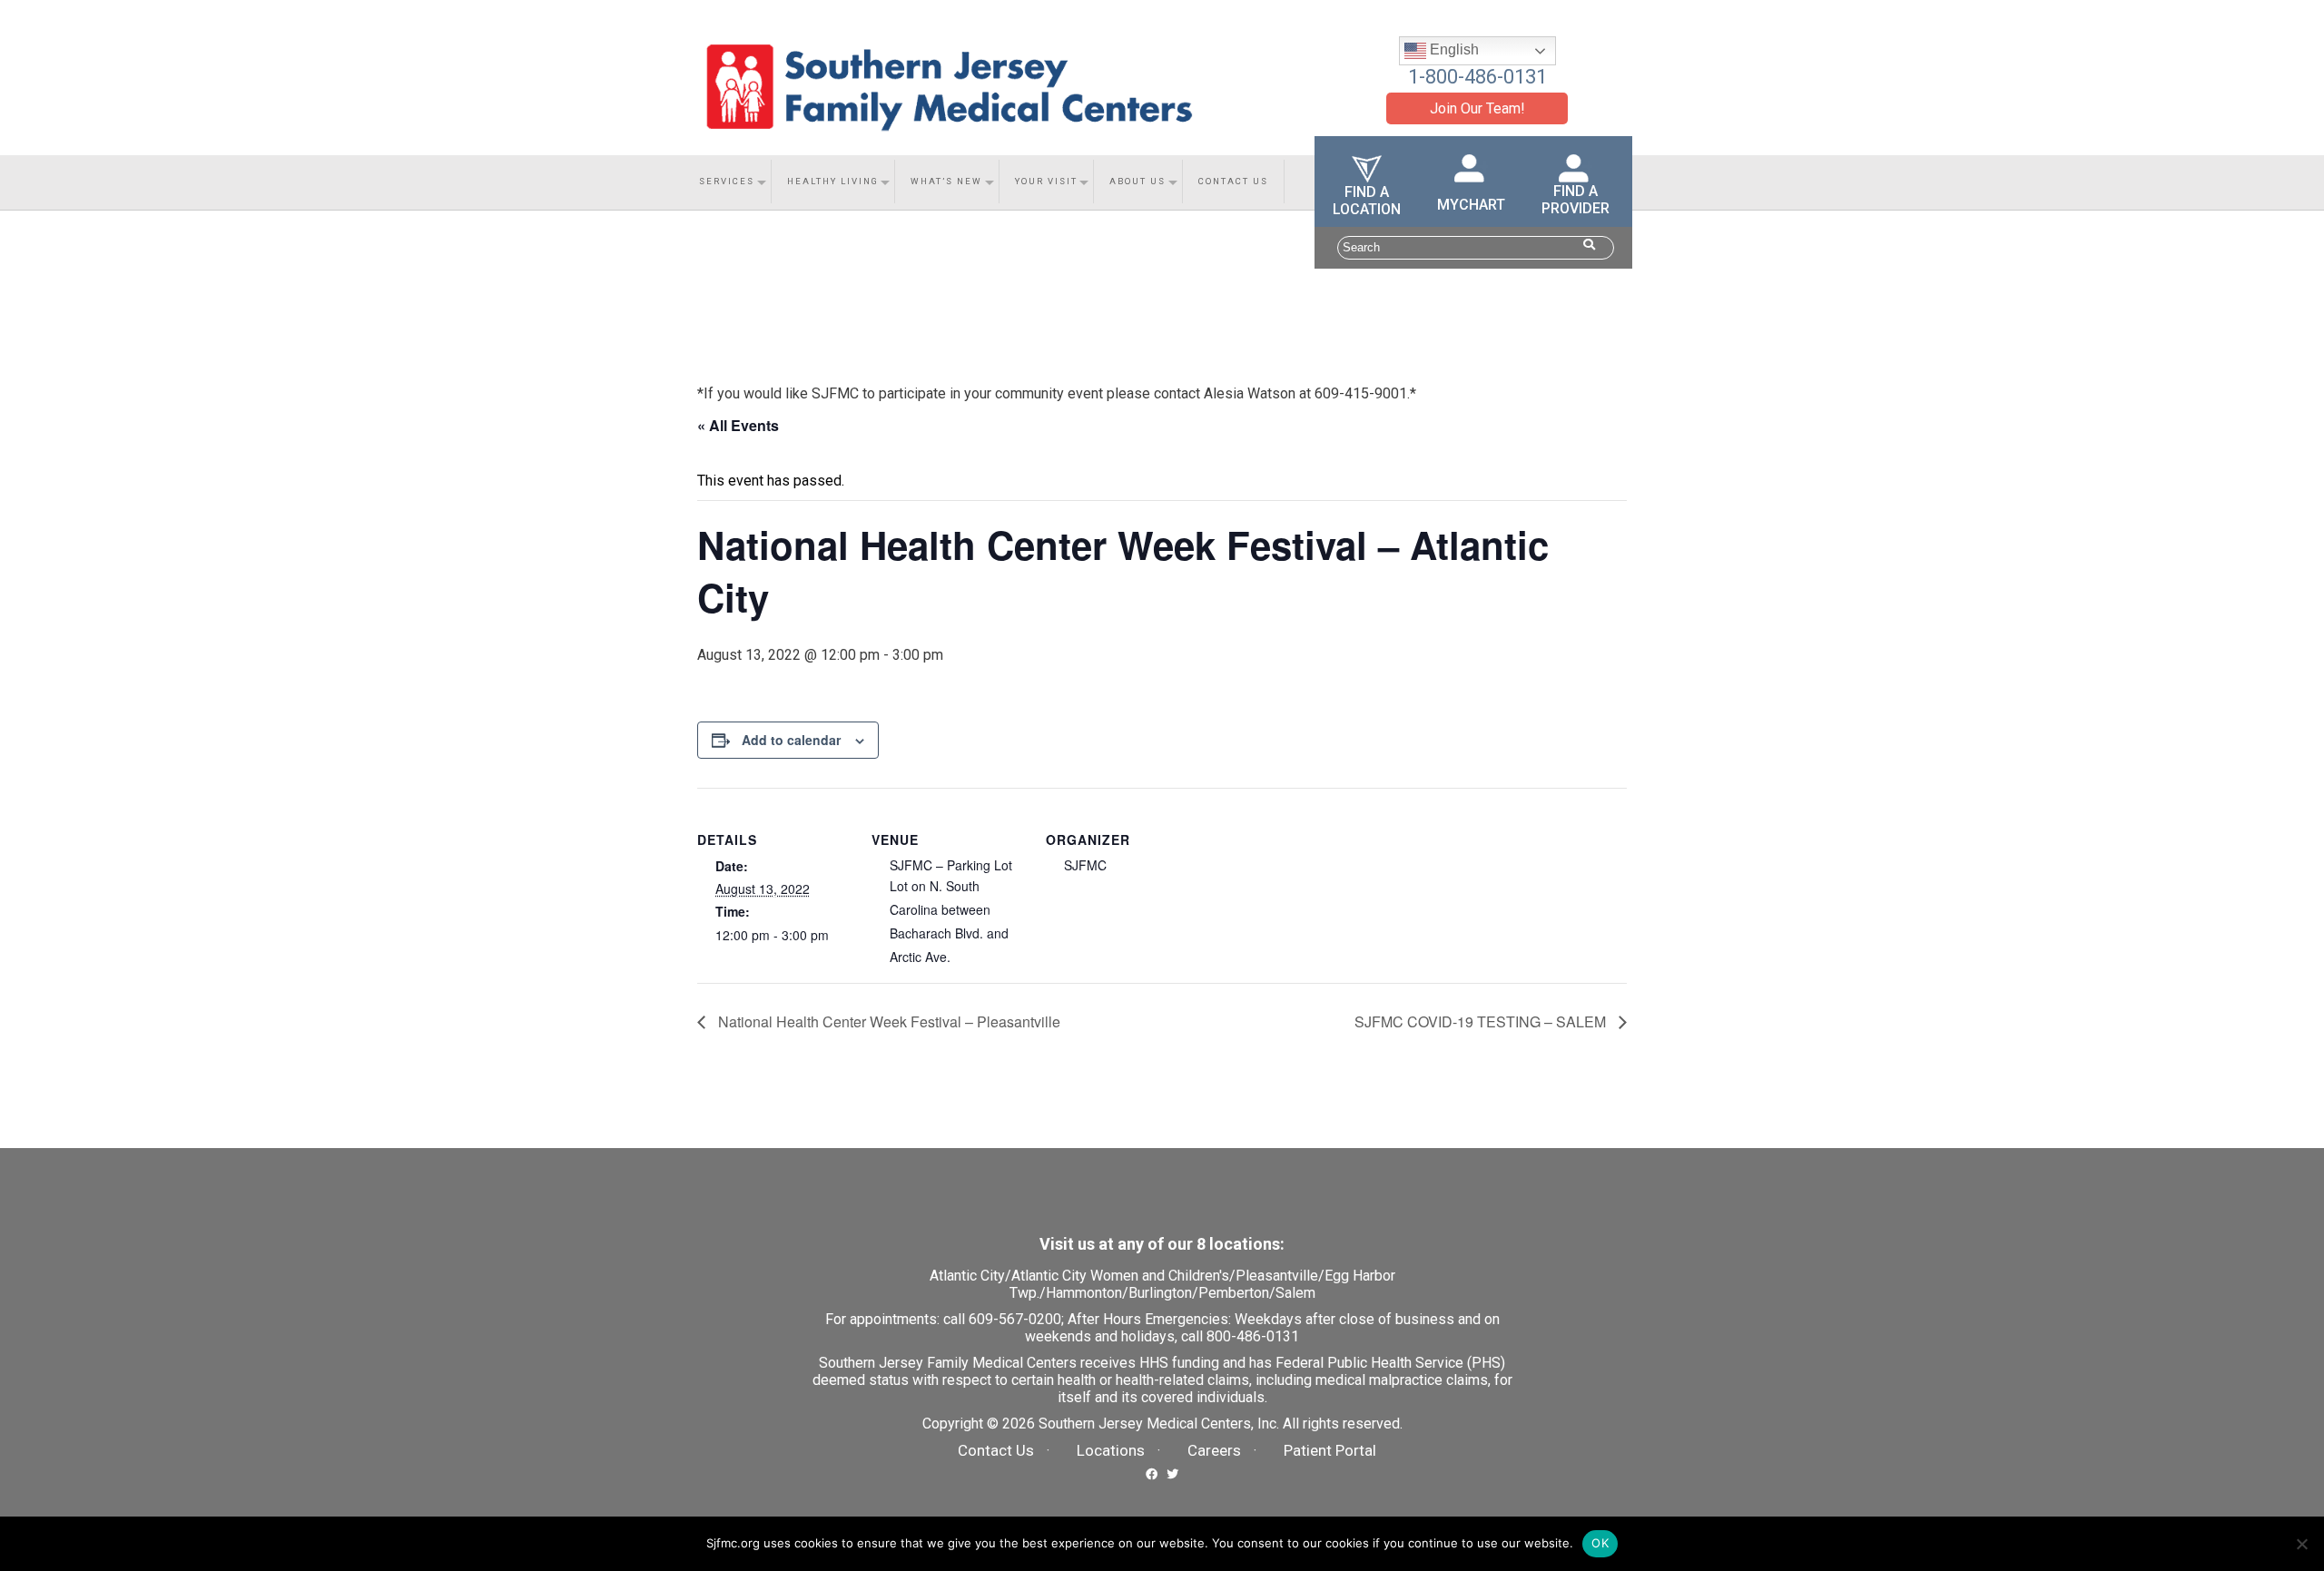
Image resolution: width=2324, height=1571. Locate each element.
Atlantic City (967, 1276)
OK (1600, 1543)
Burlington (1160, 1293)
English (1452, 49)
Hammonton (1084, 1293)
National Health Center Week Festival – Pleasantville (887, 1021)
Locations (1111, 1450)
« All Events (738, 425)
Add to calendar (791, 740)
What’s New (946, 181)
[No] (2301, 1544)
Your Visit (1046, 181)
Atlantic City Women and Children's (1120, 1276)
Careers (1214, 1450)
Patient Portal (1330, 1450)
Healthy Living (833, 181)
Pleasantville (1277, 1276)
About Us (1137, 181)
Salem (1295, 1293)
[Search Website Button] (1589, 245)
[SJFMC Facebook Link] (1152, 1473)
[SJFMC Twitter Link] (1172, 1473)
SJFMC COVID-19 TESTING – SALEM (1482, 1021)
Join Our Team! (1477, 108)
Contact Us (1233, 181)
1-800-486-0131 (1477, 77)
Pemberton (1234, 1293)
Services (727, 181)
